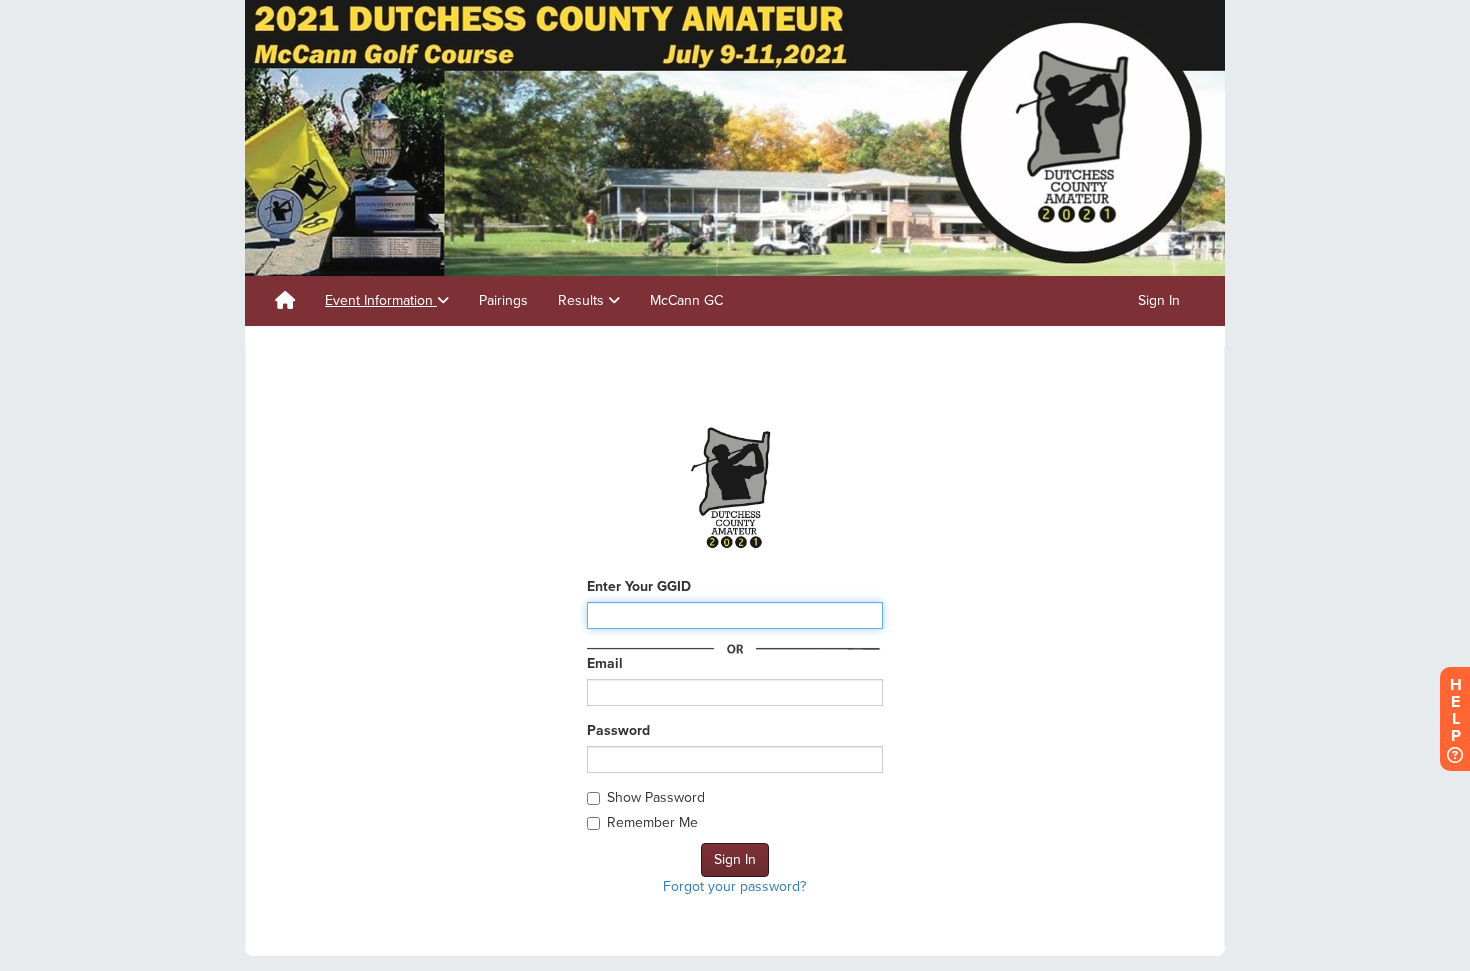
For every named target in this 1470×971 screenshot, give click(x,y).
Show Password (656, 797)
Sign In (1159, 300)
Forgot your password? (734, 886)
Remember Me (652, 822)
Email (605, 663)
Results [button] (583, 300)
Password (618, 730)
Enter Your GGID (639, 586)
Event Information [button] (381, 300)
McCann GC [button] (686, 300)
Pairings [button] (503, 300)
